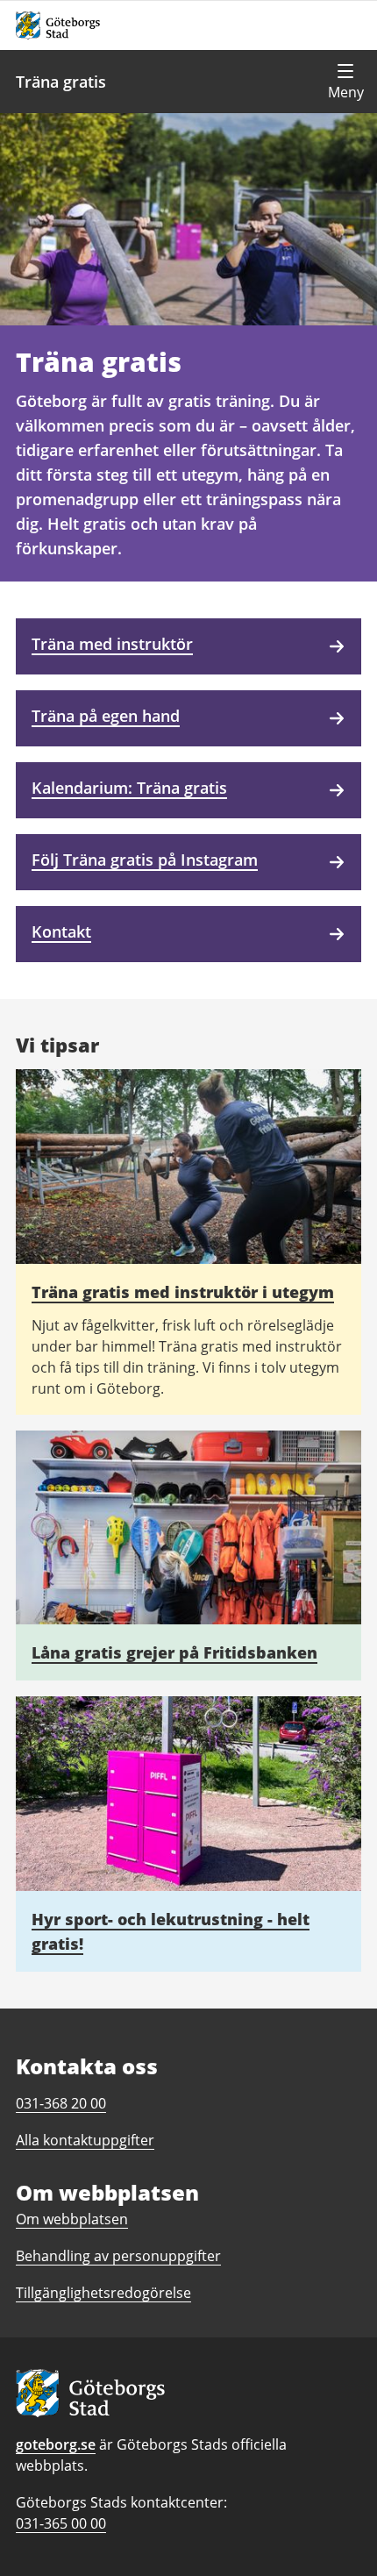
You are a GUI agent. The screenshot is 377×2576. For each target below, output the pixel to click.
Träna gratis (61, 82)
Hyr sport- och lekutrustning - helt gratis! (171, 1931)
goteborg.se (56, 2444)
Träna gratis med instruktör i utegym (183, 1292)
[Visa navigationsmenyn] (345, 82)
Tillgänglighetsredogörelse (103, 2293)
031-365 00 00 (61, 2523)
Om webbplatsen (72, 2219)
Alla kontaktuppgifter (85, 2140)
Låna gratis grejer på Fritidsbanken (174, 1652)
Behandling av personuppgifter (118, 2256)
